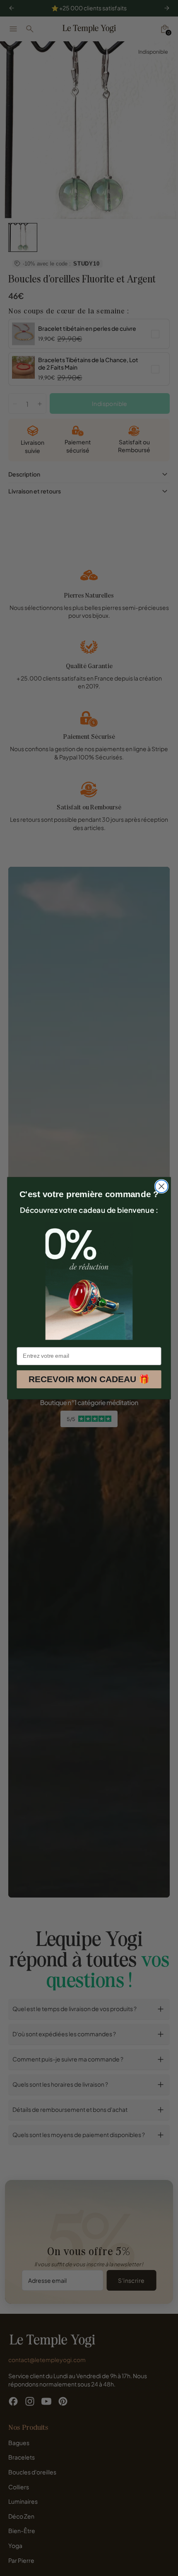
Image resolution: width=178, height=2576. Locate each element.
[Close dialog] (162, 1186)
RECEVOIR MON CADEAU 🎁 (89, 1379)
